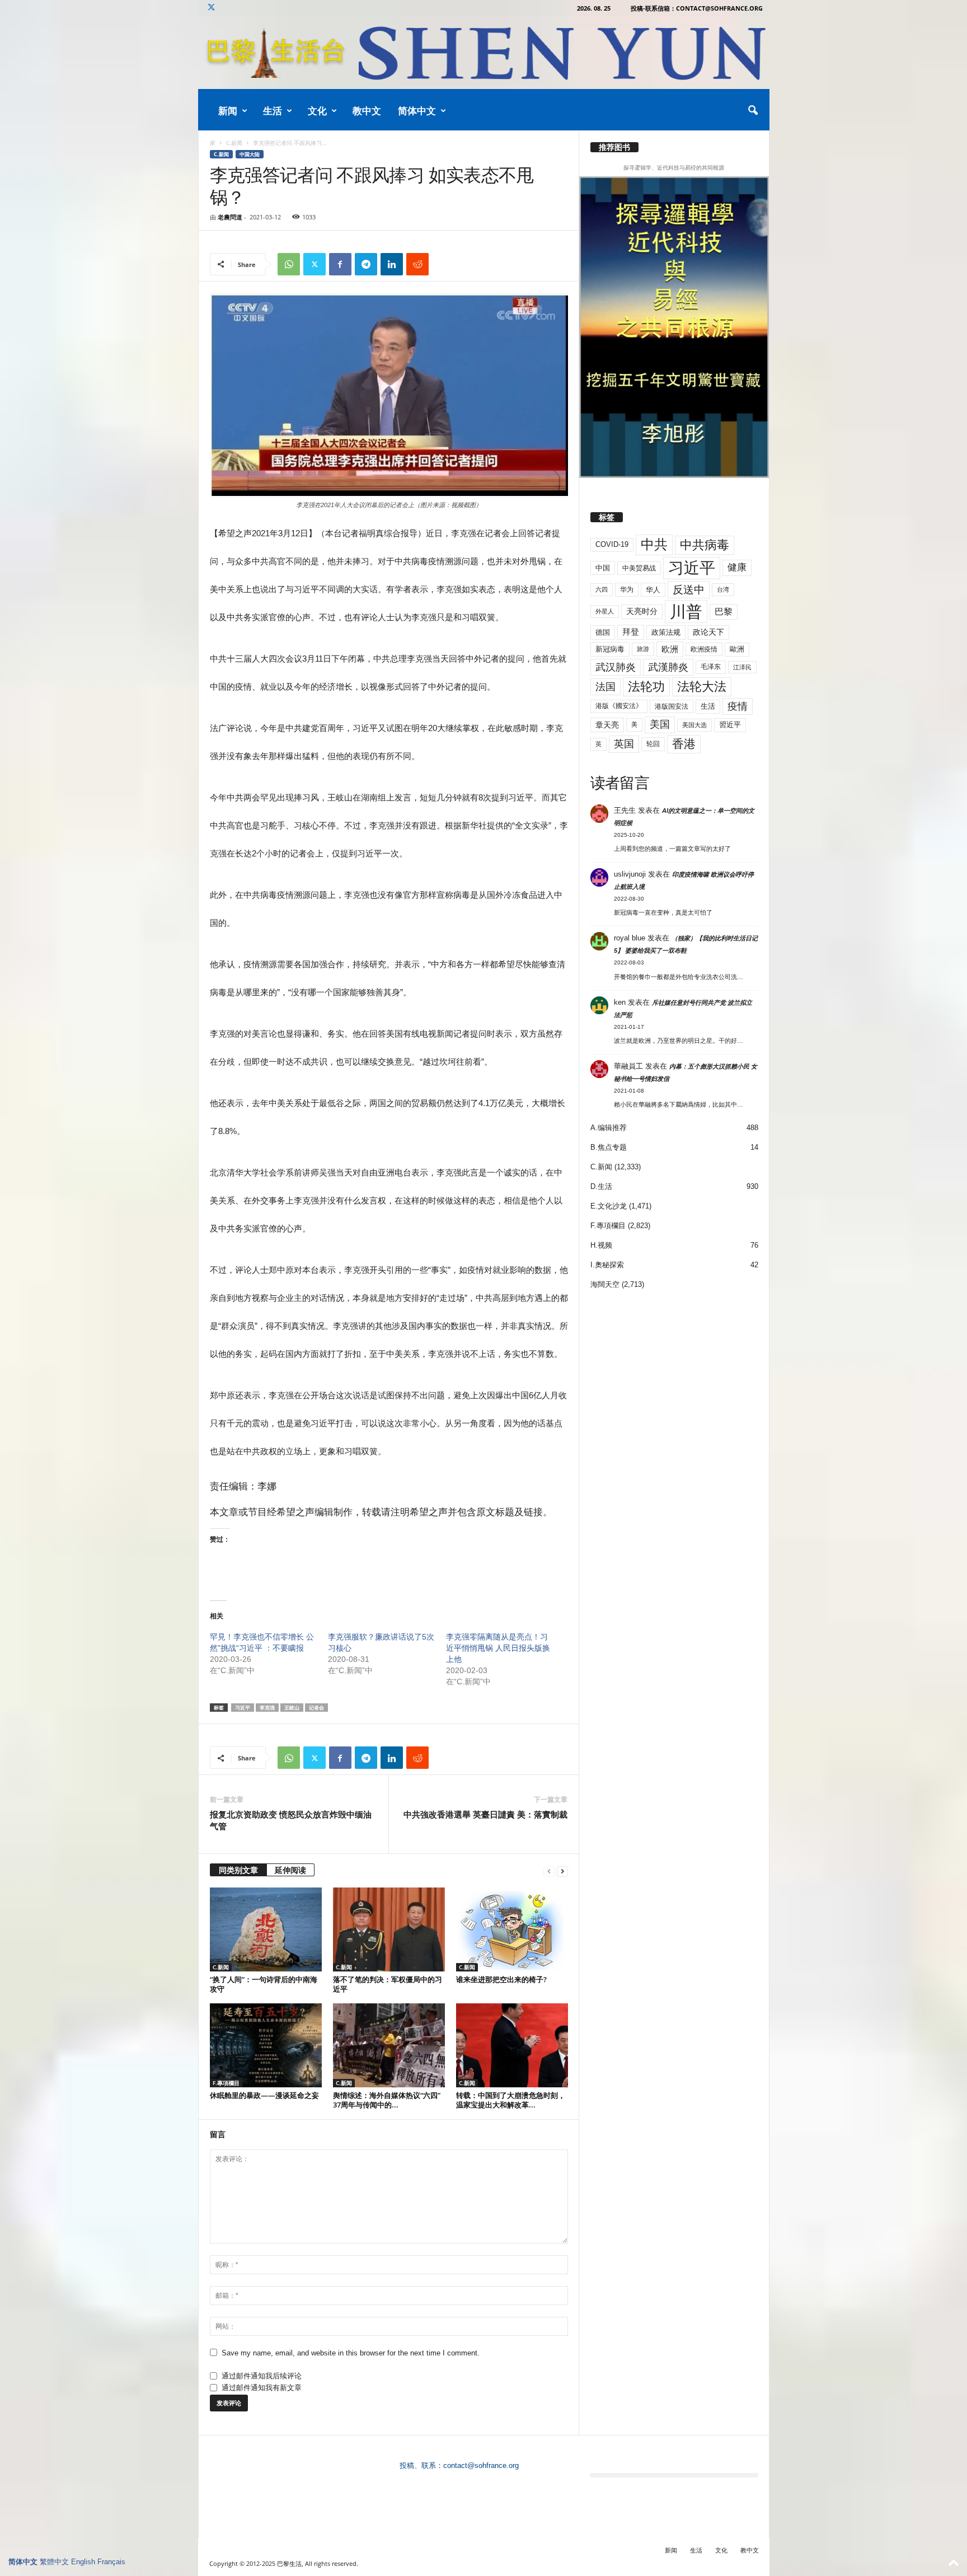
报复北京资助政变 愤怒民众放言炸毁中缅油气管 (291, 1820)
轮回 (653, 744)
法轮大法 (702, 687)
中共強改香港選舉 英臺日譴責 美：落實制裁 (485, 1814)
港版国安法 (672, 706)
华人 (653, 590)
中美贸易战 (639, 568)
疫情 (738, 706)
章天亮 (607, 725)
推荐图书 (614, 147)
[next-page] (562, 1871)
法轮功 (646, 687)
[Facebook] (340, 264)
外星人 (605, 611)
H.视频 (601, 1245)
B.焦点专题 (609, 1147)
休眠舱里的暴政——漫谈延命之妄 (264, 2095)
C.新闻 (234, 143)
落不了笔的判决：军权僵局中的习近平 (388, 1984)
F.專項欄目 (226, 2083)
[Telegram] (366, 264)
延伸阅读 (290, 1870)
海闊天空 (605, 1284)
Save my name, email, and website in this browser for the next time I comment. (351, 2353)
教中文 (367, 111)
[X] (212, 8)
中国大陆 (250, 154)
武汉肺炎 (616, 667)
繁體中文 (54, 2562)
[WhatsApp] (289, 264)
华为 (627, 589)
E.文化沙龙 (609, 1206)
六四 (602, 589)
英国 (624, 744)
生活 (273, 111)
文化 (317, 111)
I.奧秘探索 (607, 1265)
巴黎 (724, 612)
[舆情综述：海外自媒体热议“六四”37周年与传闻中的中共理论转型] (389, 2045)
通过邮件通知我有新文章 (262, 2388)
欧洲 (670, 649)
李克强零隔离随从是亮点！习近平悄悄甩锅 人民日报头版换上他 (498, 1648)
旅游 (643, 649)
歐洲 (737, 649)
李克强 (267, 1708)
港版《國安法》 (619, 706)
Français (111, 2562)
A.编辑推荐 (609, 1128)
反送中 (689, 590)
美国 (660, 724)
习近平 (243, 1708)
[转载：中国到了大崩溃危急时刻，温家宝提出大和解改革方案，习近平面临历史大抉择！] (512, 2045)
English (83, 2562)
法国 (605, 687)
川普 (686, 612)
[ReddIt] (417, 264)
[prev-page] (549, 1871)
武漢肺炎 (668, 667)
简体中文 (417, 111)
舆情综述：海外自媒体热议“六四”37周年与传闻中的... (387, 2100)
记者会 (316, 1708)
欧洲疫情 (704, 649)
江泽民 (742, 667)
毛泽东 (711, 667)
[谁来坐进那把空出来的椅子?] (512, 1929)
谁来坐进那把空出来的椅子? (501, 1979)
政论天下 (708, 632)
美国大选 (694, 725)
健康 (737, 567)
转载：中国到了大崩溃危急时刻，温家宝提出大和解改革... (511, 2100)
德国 (603, 632)
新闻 (228, 111)
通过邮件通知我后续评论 (262, 2376)
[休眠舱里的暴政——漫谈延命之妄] (266, 2045)
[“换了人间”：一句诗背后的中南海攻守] (266, 1929)
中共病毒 (705, 545)
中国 (603, 568)
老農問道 (230, 217)
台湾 (723, 589)
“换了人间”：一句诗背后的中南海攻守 (264, 1984)
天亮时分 (642, 611)
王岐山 (292, 1708)
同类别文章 (238, 1870)
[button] (753, 111)
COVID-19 (612, 544)
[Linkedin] (392, 264)
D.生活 (601, 1186)
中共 (654, 544)
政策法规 (666, 632)
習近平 (730, 725)
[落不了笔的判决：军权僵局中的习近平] (389, 1929)
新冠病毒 (610, 649)
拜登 (631, 632)
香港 (684, 744)
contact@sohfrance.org (481, 2465)
